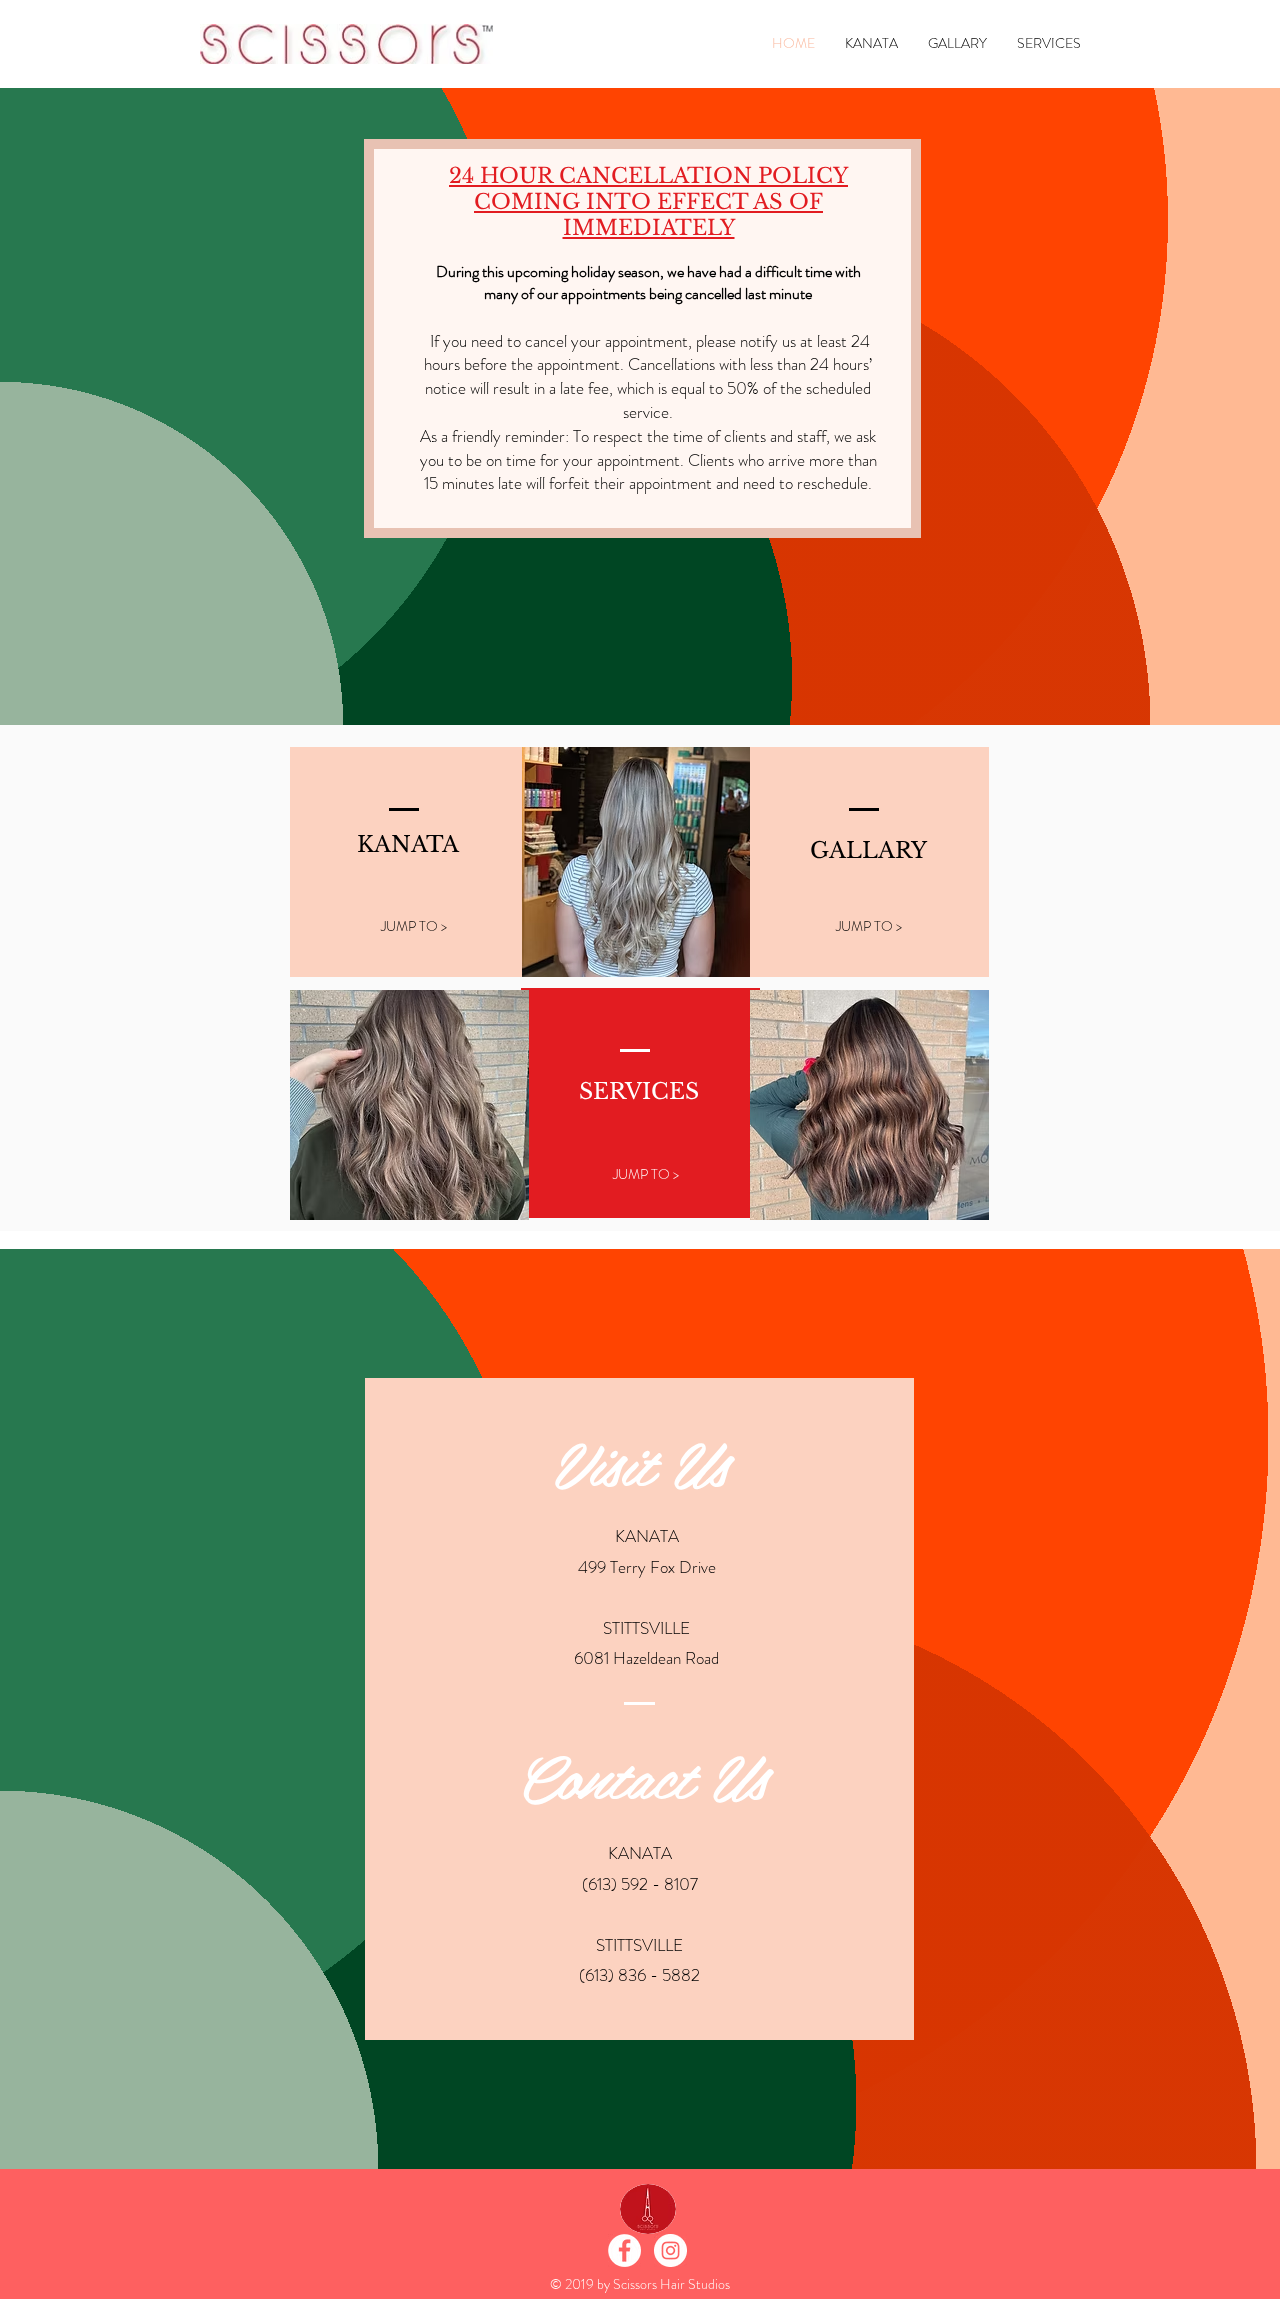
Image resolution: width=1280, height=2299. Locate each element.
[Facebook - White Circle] (624, 2250)
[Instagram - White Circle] (670, 2250)
